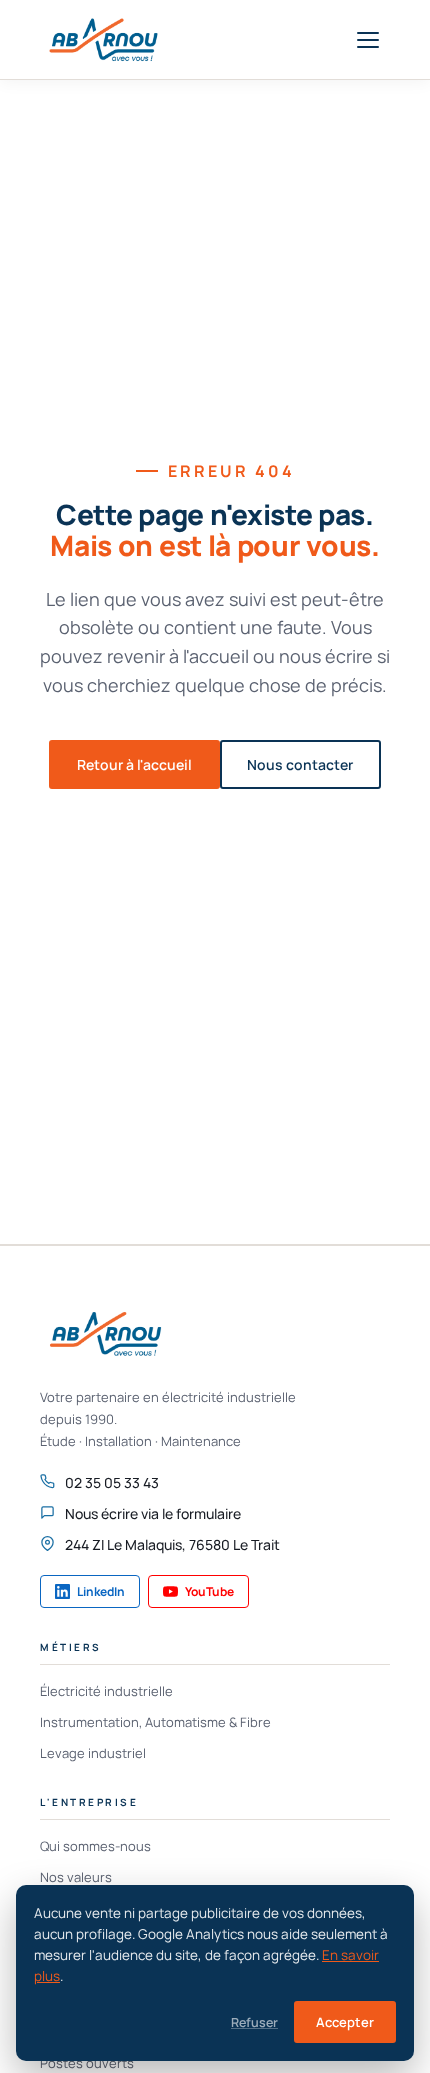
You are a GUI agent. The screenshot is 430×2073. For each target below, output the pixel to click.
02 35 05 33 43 (112, 1482)
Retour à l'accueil (134, 764)
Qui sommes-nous (95, 1846)
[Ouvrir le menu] (368, 40)
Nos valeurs (76, 1877)
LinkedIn (101, 1591)
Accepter (345, 2022)
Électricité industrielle (106, 1691)
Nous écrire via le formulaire (153, 1513)
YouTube (209, 1591)
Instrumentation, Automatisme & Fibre (155, 1722)
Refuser (254, 2022)
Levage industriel (93, 1753)
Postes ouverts (87, 2063)
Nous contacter (300, 764)
